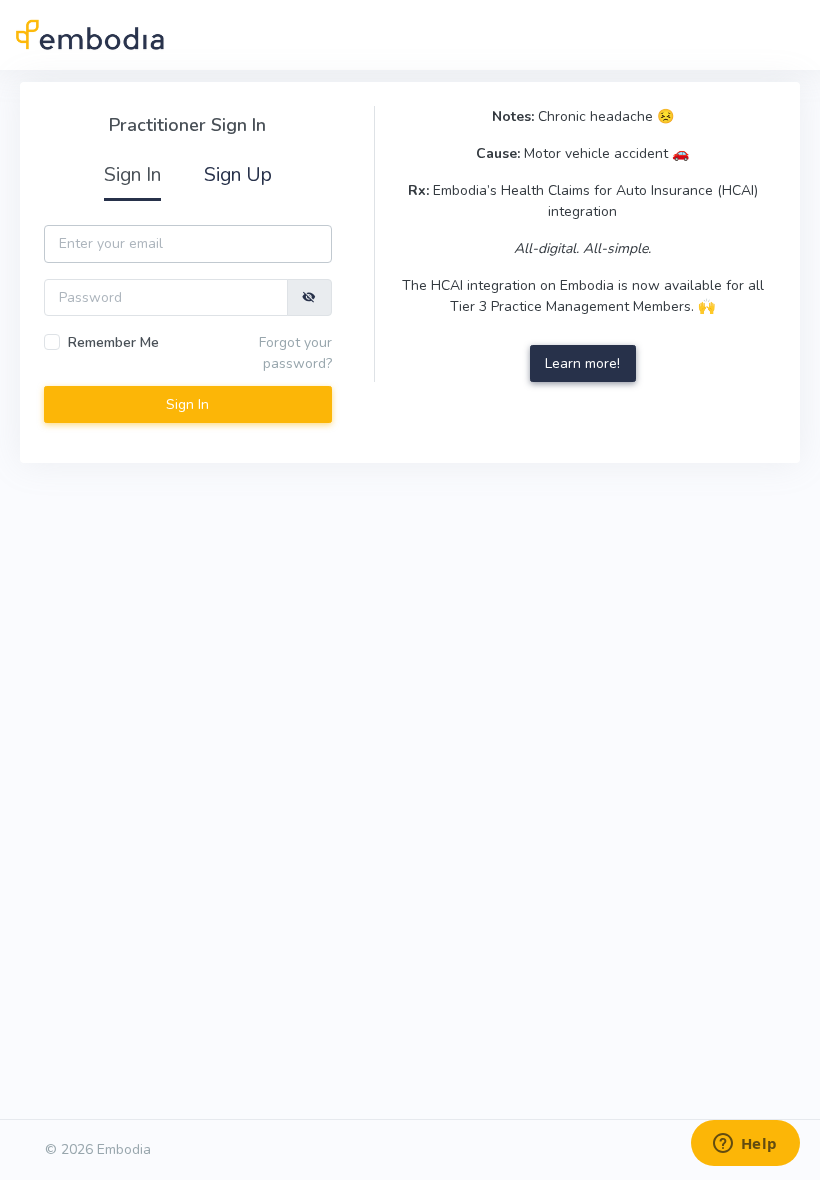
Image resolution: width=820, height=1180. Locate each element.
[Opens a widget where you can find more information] (745, 1145)
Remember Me (113, 342)
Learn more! (582, 363)
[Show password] (309, 297)
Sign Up (238, 174)
